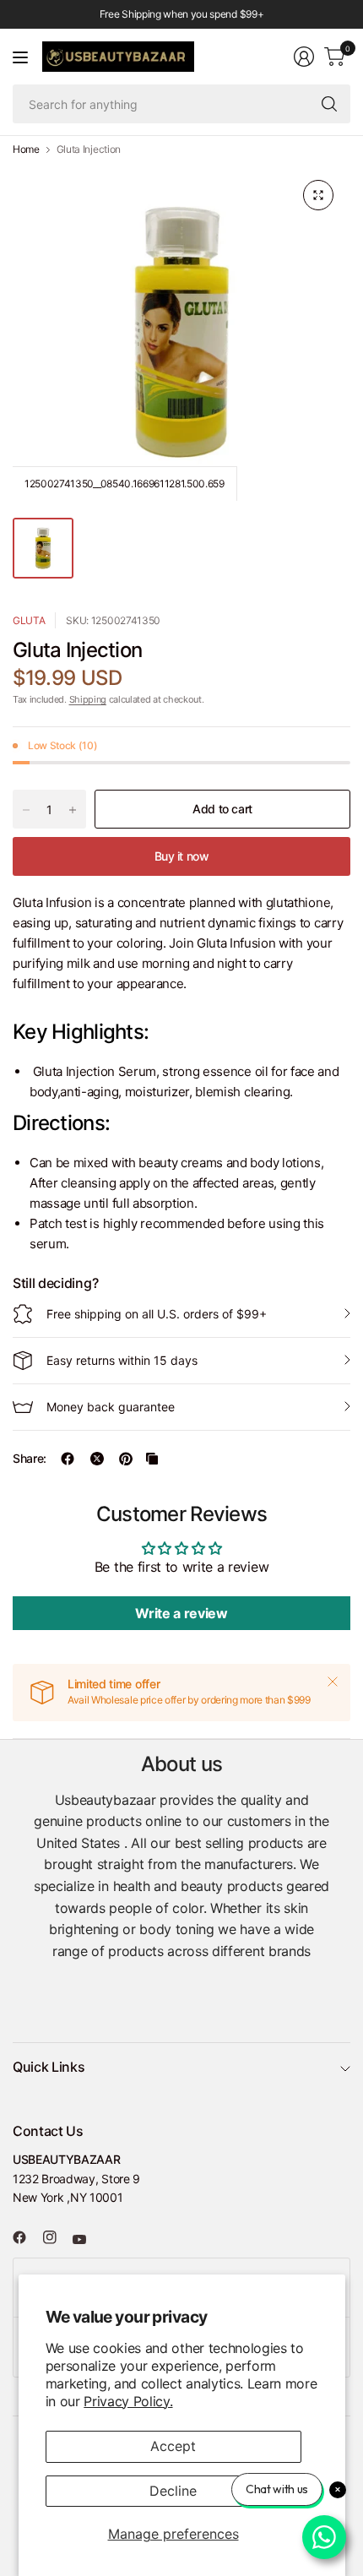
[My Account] (304, 57)
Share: (30, 1459)
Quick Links (49, 2067)
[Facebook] (26, 2237)
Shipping (88, 699)
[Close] (333, 1682)
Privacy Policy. (128, 2401)
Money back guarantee (111, 1407)
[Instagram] (57, 2237)
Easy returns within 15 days (122, 1360)
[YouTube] (86, 2240)
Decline (173, 2491)
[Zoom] (318, 195)
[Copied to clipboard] (152, 1459)
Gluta (29, 620)
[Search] (329, 104)
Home (26, 149)
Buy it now (182, 856)
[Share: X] (97, 1459)
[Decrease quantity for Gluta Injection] (26, 810)
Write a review (181, 1613)
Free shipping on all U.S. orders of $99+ (157, 1314)
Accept (173, 2446)
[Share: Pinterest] (126, 1459)
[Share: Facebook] (68, 1459)
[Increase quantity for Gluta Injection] (73, 810)
